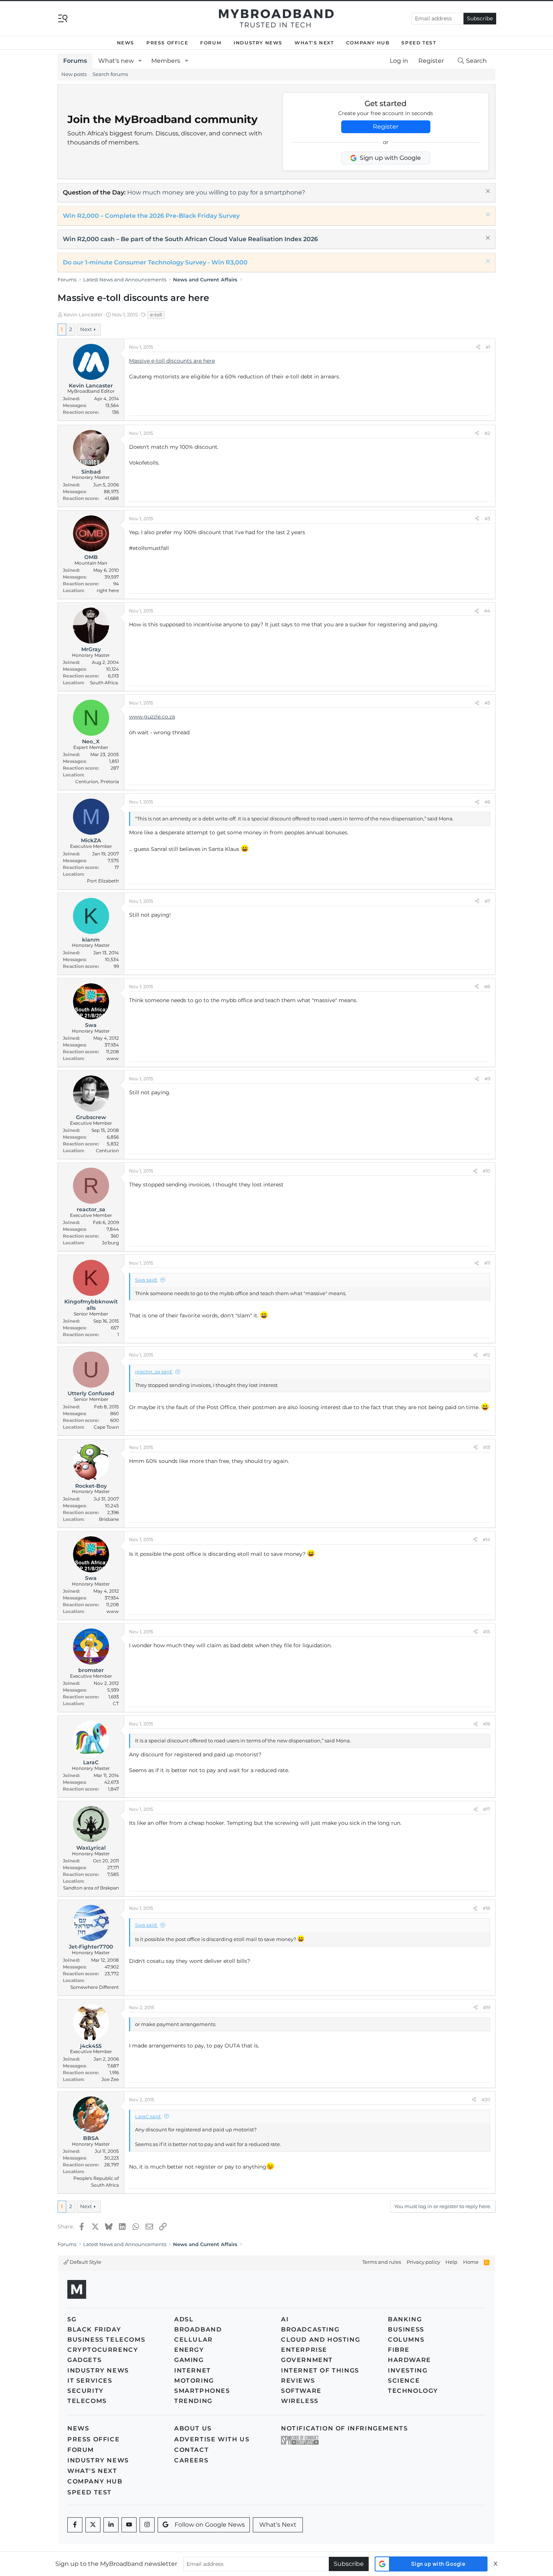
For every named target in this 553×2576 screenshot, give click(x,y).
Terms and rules (382, 2262)
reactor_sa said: (154, 1372)
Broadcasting (310, 2329)
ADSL (184, 2319)
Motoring (194, 2381)
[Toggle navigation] (63, 18)
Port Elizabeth (103, 881)
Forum (211, 43)
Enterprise (304, 2350)
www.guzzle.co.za (152, 717)
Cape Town (106, 1427)
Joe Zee (110, 2079)
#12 (487, 1355)
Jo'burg (110, 1243)
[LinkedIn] (111, 2525)
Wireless (300, 2401)
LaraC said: (148, 2116)
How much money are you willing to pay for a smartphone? (216, 192)
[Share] (478, 347)
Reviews (298, 2381)
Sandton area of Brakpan (91, 1888)
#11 (487, 1263)
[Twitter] (93, 2525)
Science (404, 2381)
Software (301, 2391)
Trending (193, 2401)
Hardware (409, 2360)
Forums (75, 61)
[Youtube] (129, 2525)
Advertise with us (212, 2439)
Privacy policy (423, 2262)
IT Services (90, 2381)
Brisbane (109, 1519)
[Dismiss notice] (487, 192)
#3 (487, 519)
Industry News (258, 43)
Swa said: (146, 1280)
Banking (405, 2319)
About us (193, 2428)
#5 (487, 703)
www (113, 1058)
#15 (487, 1632)
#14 (486, 1539)
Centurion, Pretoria (97, 781)
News (126, 43)
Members (166, 61)
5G (72, 2319)
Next (86, 329)
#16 (487, 1724)
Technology (413, 2391)
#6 (487, 802)
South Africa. (104, 683)
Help (451, 2262)
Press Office (167, 43)
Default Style (85, 2262)
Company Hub (368, 43)
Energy (189, 2350)
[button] (140, 61)
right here (108, 590)
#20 (486, 2100)
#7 (487, 901)
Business (406, 2329)
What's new (116, 61)
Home (471, 2262)
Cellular (194, 2340)
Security (86, 2391)
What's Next (314, 43)
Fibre (399, 2350)
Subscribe (480, 18)
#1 (488, 347)
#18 (486, 1908)
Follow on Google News (210, 2525)
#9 (487, 1079)
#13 (487, 1447)
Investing (408, 2370)
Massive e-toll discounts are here (172, 361)
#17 (487, 1809)
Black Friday (94, 2329)
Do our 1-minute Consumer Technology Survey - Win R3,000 (155, 262)
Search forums (110, 74)
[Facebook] (75, 2525)
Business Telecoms (106, 2340)
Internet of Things (320, 2370)
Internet (193, 2370)
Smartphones (202, 2391)
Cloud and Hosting (321, 2340)
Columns (406, 2340)
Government (307, 2360)
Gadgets (84, 2360)
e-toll (156, 315)
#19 (487, 2007)
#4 (487, 611)
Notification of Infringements (344, 2428)
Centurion (107, 1151)
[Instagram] (147, 2525)
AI (285, 2319)
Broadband (198, 2329)
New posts (74, 74)
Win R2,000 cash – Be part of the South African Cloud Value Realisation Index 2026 (190, 239)
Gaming (189, 2360)
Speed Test (419, 43)
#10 (486, 1171)
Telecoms (87, 2401)
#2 (487, 433)
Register (386, 127)
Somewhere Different (95, 1987)
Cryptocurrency (103, 2350)
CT (116, 1703)
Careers (191, 2460)
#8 (487, 987)
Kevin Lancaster (83, 314)
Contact (191, 2450)
